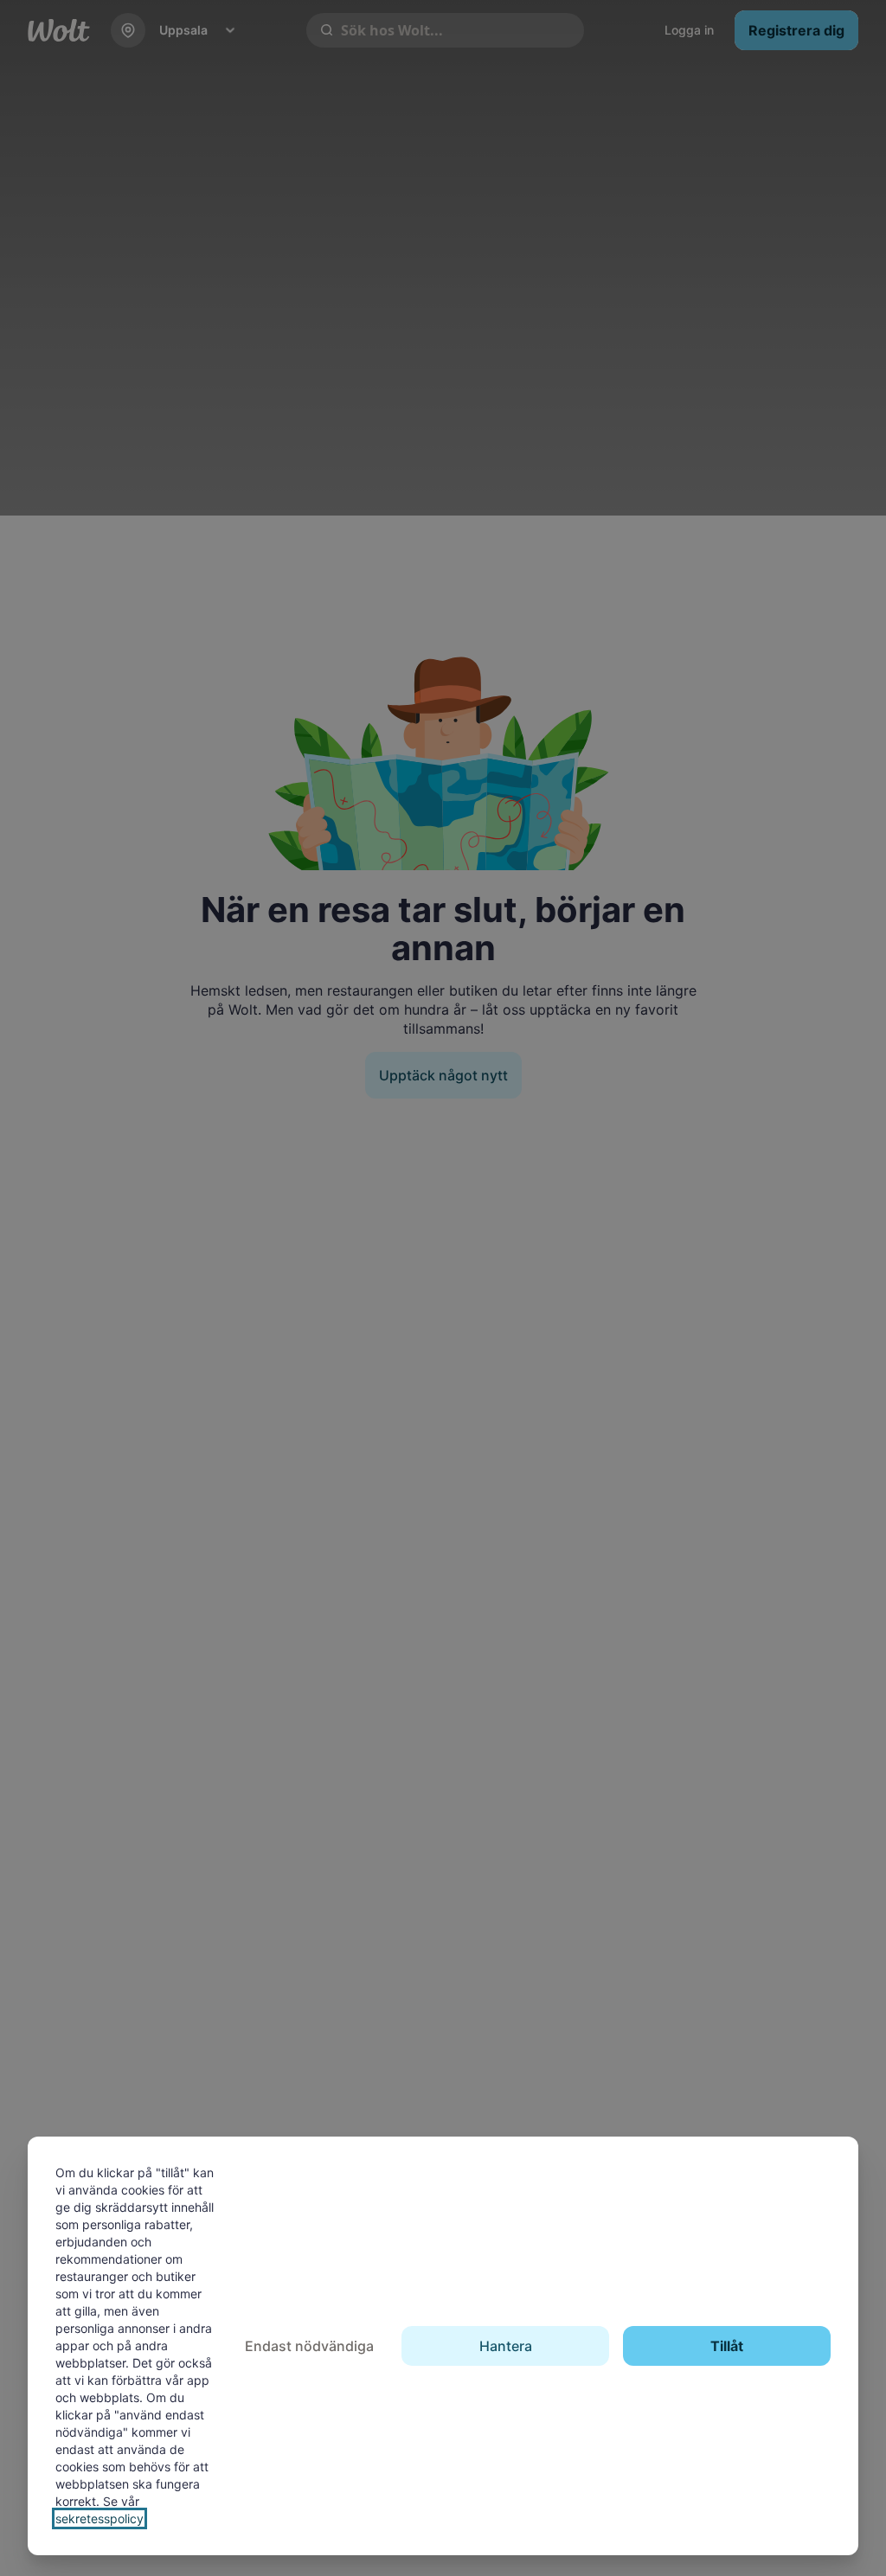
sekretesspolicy (100, 2518)
